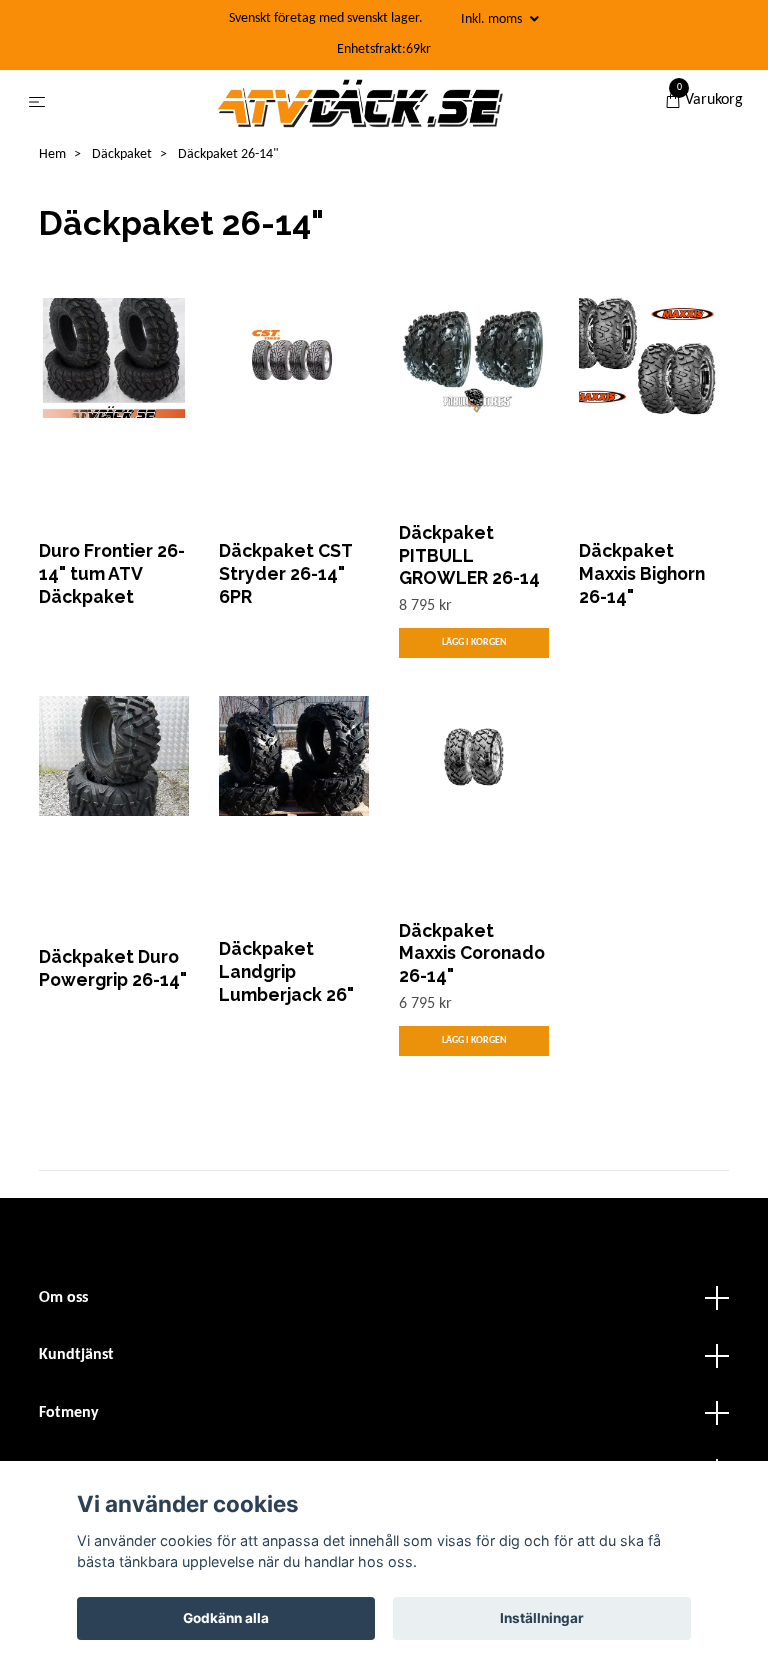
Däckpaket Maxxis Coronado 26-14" (472, 953)
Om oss (63, 1298)
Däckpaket (122, 154)
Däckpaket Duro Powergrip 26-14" (113, 968)
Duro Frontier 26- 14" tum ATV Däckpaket (112, 573)
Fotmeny (69, 1413)
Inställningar (542, 1618)
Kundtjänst (76, 1355)
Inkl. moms (493, 19)
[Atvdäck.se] (359, 103)
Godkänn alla (226, 1618)
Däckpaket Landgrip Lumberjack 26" (286, 971)
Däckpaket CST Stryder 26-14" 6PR (285, 573)
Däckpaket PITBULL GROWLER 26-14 (469, 555)
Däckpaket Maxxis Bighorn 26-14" (642, 573)
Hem (52, 154)
